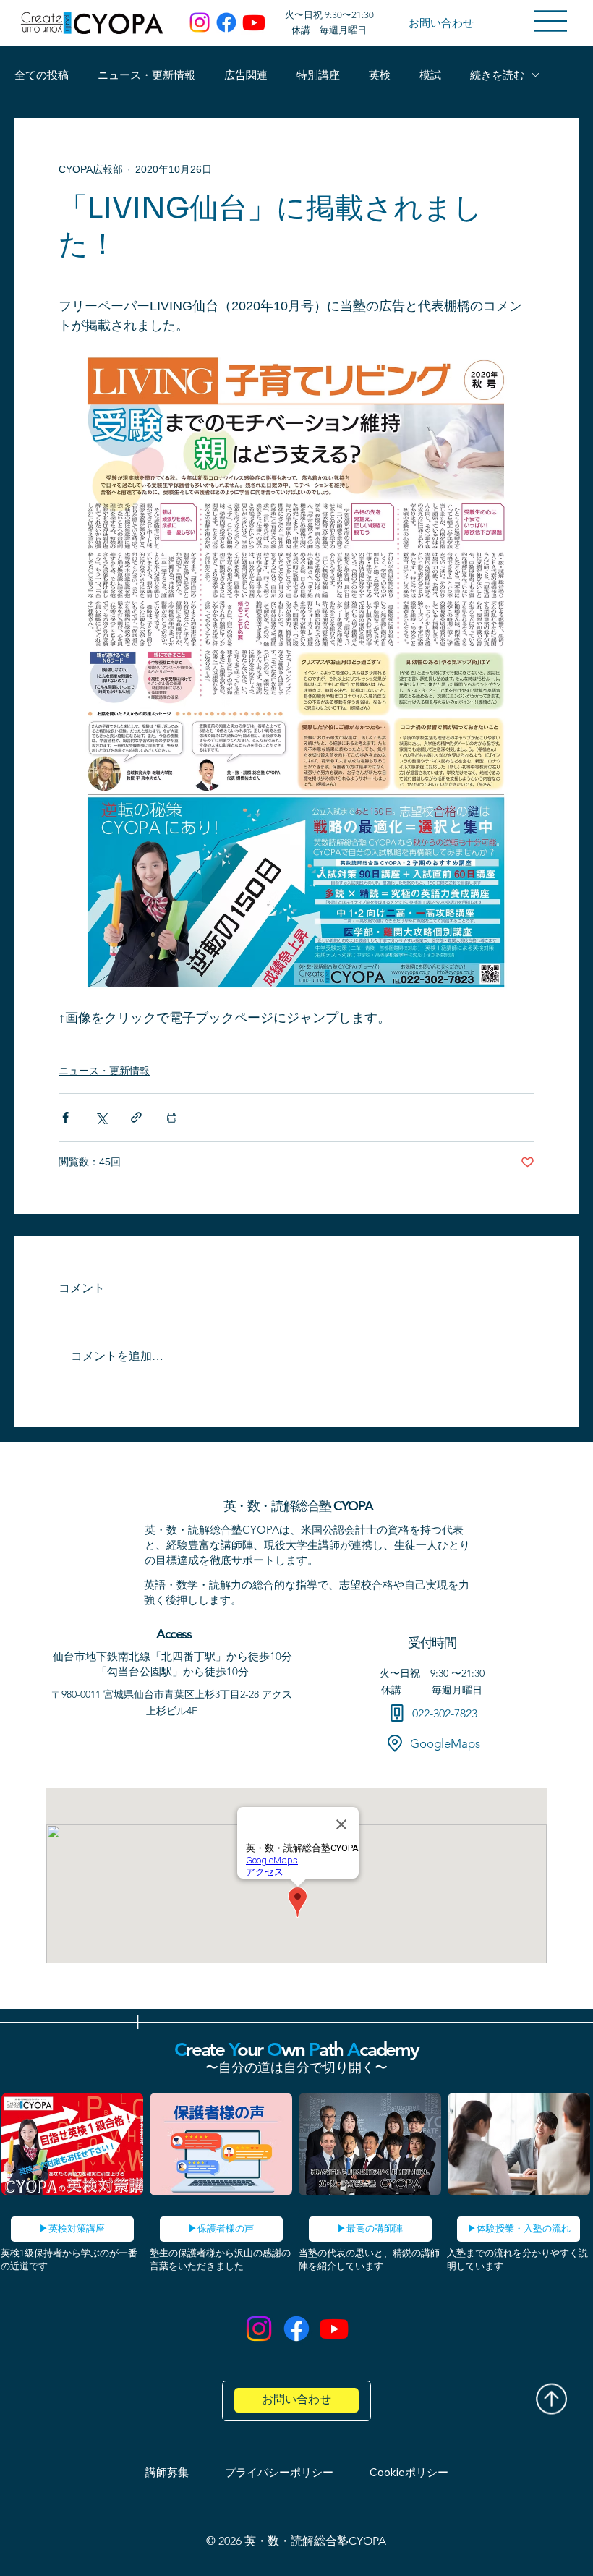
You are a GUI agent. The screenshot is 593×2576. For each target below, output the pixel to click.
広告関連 (246, 75)
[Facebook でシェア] (65, 1117)
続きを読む (497, 75)
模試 (430, 75)
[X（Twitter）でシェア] (101, 1117)
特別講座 (318, 75)
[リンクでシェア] (136, 1117)
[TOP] (551, 2385)
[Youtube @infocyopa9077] (334, 2329)
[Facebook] (226, 22)
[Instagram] (200, 22)
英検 (380, 75)
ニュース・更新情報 (146, 75)
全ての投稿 (42, 75)
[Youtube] (254, 22)
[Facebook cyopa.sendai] (296, 2329)
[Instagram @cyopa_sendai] (259, 2329)
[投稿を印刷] (172, 1117)
